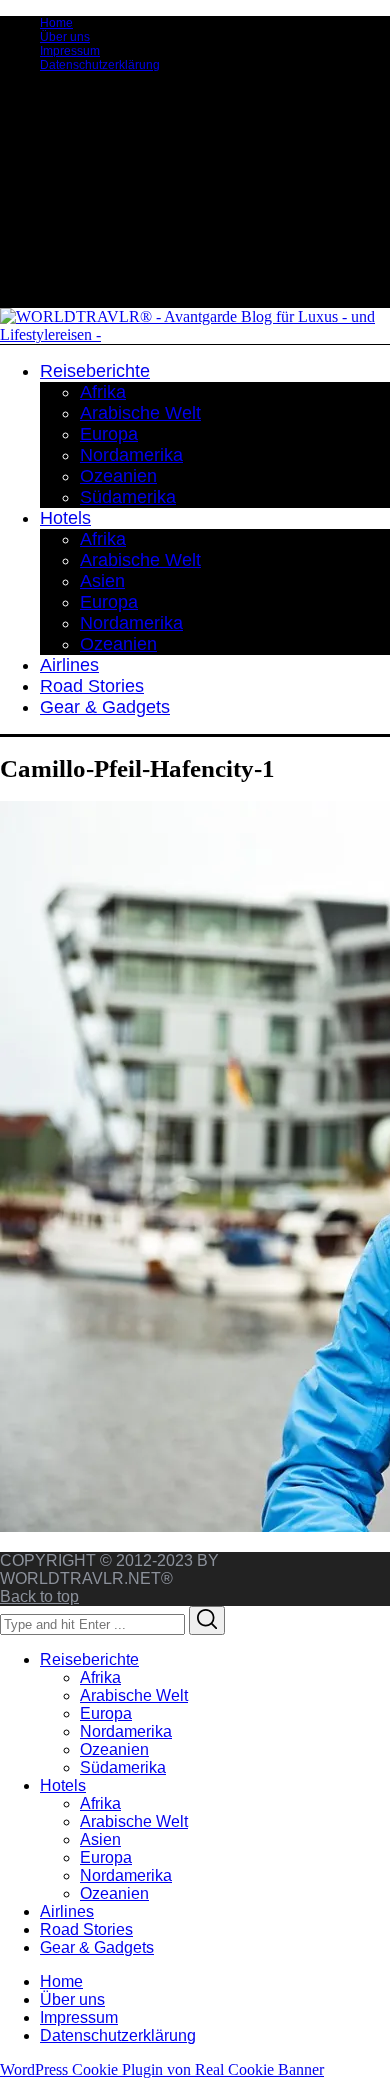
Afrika (100, 1677)
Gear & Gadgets (97, 1947)
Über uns (65, 37)
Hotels (63, 1785)
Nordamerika (126, 1731)
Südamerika (123, 1767)
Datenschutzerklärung (100, 65)
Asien (100, 1839)
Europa (106, 1713)
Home (56, 23)
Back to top (39, 1596)
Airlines (67, 1911)
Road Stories (86, 1929)
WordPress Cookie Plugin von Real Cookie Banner (162, 2069)
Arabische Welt (134, 1695)
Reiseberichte (89, 1659)
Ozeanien (114, 1749)
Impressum (70, 51)
